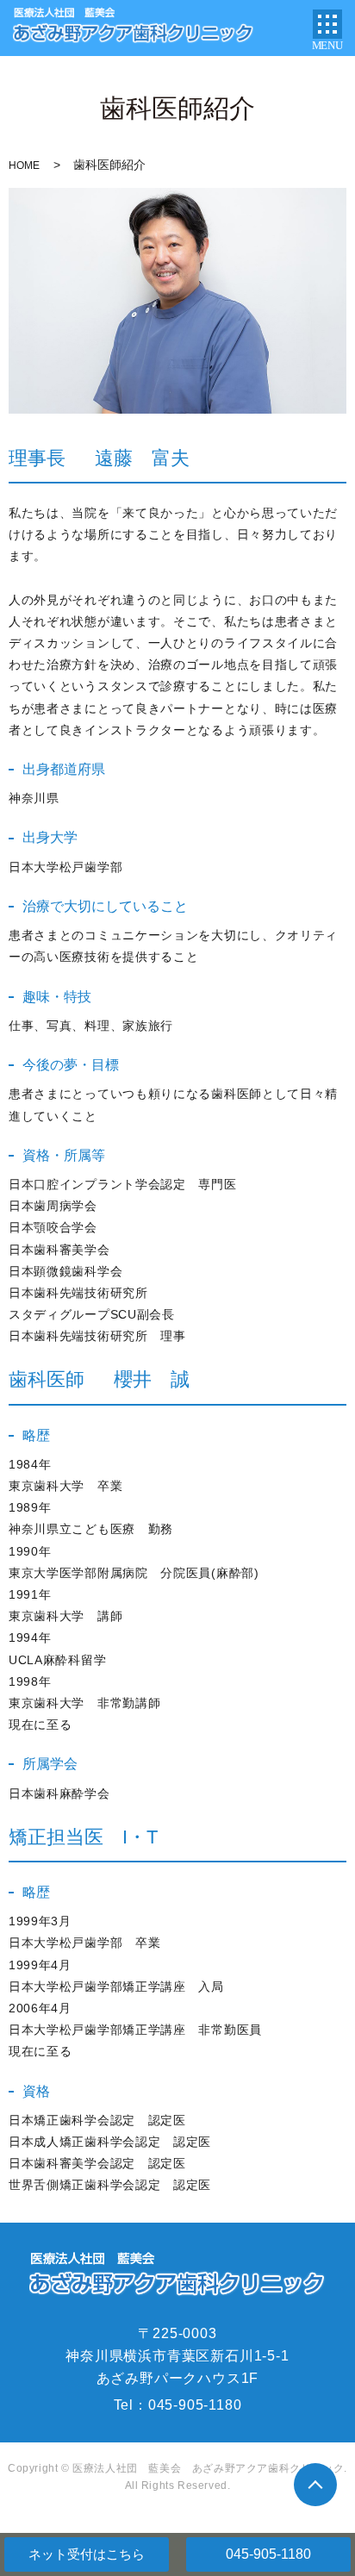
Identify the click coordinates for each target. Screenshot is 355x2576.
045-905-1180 (268, 2554)
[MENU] (327, 24)
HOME (24, 165)
